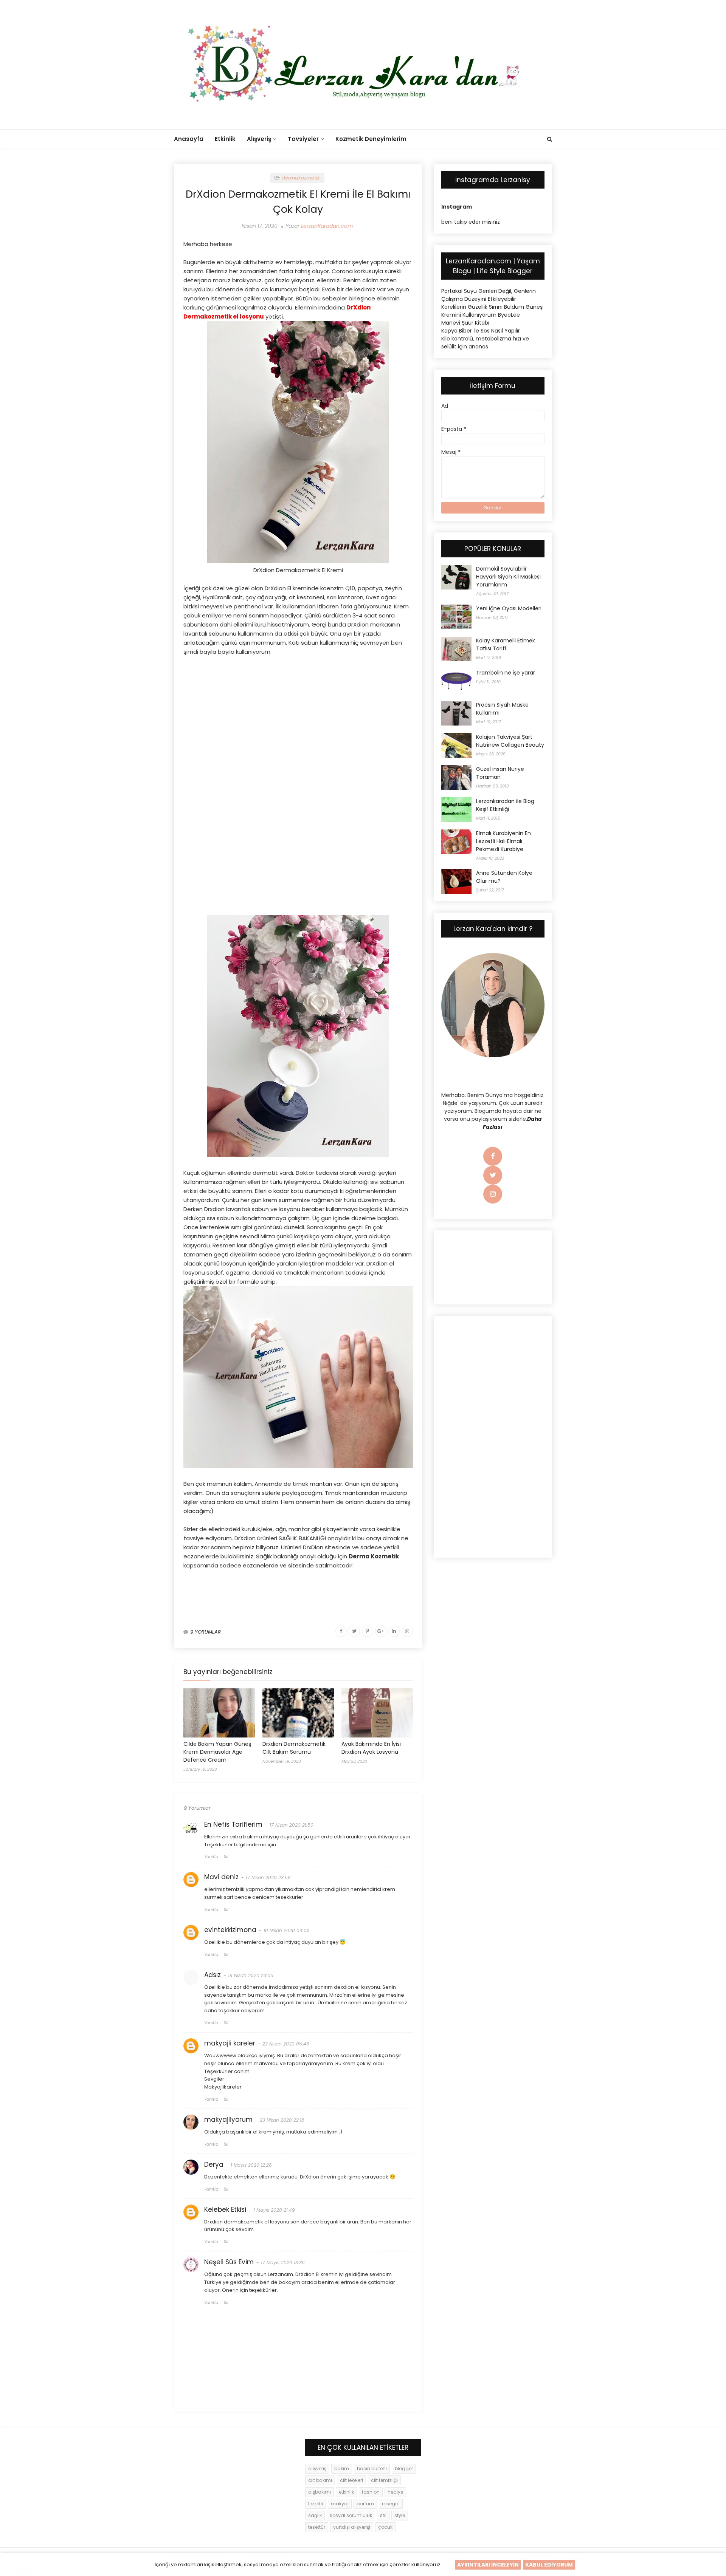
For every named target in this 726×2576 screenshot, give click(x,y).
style (400, 2515)
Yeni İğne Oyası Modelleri (509, 608)
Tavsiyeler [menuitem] (303, 139)
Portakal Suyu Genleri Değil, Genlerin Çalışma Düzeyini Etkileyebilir (489, 295)
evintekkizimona (230, 1930)
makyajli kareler (230, 2043)
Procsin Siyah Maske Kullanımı (502, 709)
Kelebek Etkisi (225, 2209)
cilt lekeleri (351, 2480)
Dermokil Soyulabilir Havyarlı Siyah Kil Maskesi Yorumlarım (508, 577)
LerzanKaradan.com (327, 226)
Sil (226, 1857)
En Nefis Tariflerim (233, 1824)
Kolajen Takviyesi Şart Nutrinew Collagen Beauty (510, 741)
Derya (214, 2164)
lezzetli (316, 2504)
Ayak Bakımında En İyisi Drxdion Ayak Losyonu (371, 1748)
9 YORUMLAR (206, 1632)
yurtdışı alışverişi (352, 2527)
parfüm (365, 2504)
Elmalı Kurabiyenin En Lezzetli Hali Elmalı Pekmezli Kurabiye (503, 841)
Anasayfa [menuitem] (189, 139)
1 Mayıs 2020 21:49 (274, 2210)
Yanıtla (211, 1857)
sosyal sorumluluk (351, 2515)
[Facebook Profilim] (493, 1157)
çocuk (385, 2527)
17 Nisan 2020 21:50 (292, 1825)
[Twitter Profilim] (493, 1176)
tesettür (317, 2527)
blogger (404, 2468)
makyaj (340, 2504)
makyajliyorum (228, 2120)
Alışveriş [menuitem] (259, 139)
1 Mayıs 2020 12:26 (251, 2165)
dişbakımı (320, 2492)
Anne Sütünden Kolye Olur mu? (504, 877)
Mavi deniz (221, 1877)
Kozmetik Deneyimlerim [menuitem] (371, 139)
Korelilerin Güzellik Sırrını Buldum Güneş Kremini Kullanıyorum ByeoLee (492, 311)
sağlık (315, 2515)
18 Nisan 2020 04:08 (287, 1930)
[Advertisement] (298, 717)
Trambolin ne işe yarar (506, 673)
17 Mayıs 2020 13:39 (283, 2263)
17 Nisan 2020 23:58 (268, 1877)
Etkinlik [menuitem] (225, 139)
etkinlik (346, 2492)
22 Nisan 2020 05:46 (286, 2044)
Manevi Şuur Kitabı (465, 323)
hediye (395, 2492)
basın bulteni (372, 2468)
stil (383, 2515)
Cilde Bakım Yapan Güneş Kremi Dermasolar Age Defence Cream (217, 1752)
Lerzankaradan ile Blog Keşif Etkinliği (505, 805)
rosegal (391, 2504)
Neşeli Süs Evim (229, 2262)
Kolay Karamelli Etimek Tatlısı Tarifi (506, 644)
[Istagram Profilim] (493, 1194)
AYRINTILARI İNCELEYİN (488, 2565)
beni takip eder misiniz (471, 222)
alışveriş (317, 2468)
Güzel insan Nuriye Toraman (500, 773)
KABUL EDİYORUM (549, 2565)
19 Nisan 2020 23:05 (251, 1975)
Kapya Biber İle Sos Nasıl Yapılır (481, 331)
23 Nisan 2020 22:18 (282, 2120)
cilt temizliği (384, 2480)
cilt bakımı (320, 2480)
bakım (342, 2468)
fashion (371, 2492)
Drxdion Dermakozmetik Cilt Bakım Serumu (294, 1748)
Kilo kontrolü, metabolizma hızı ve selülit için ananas (485, 343)
